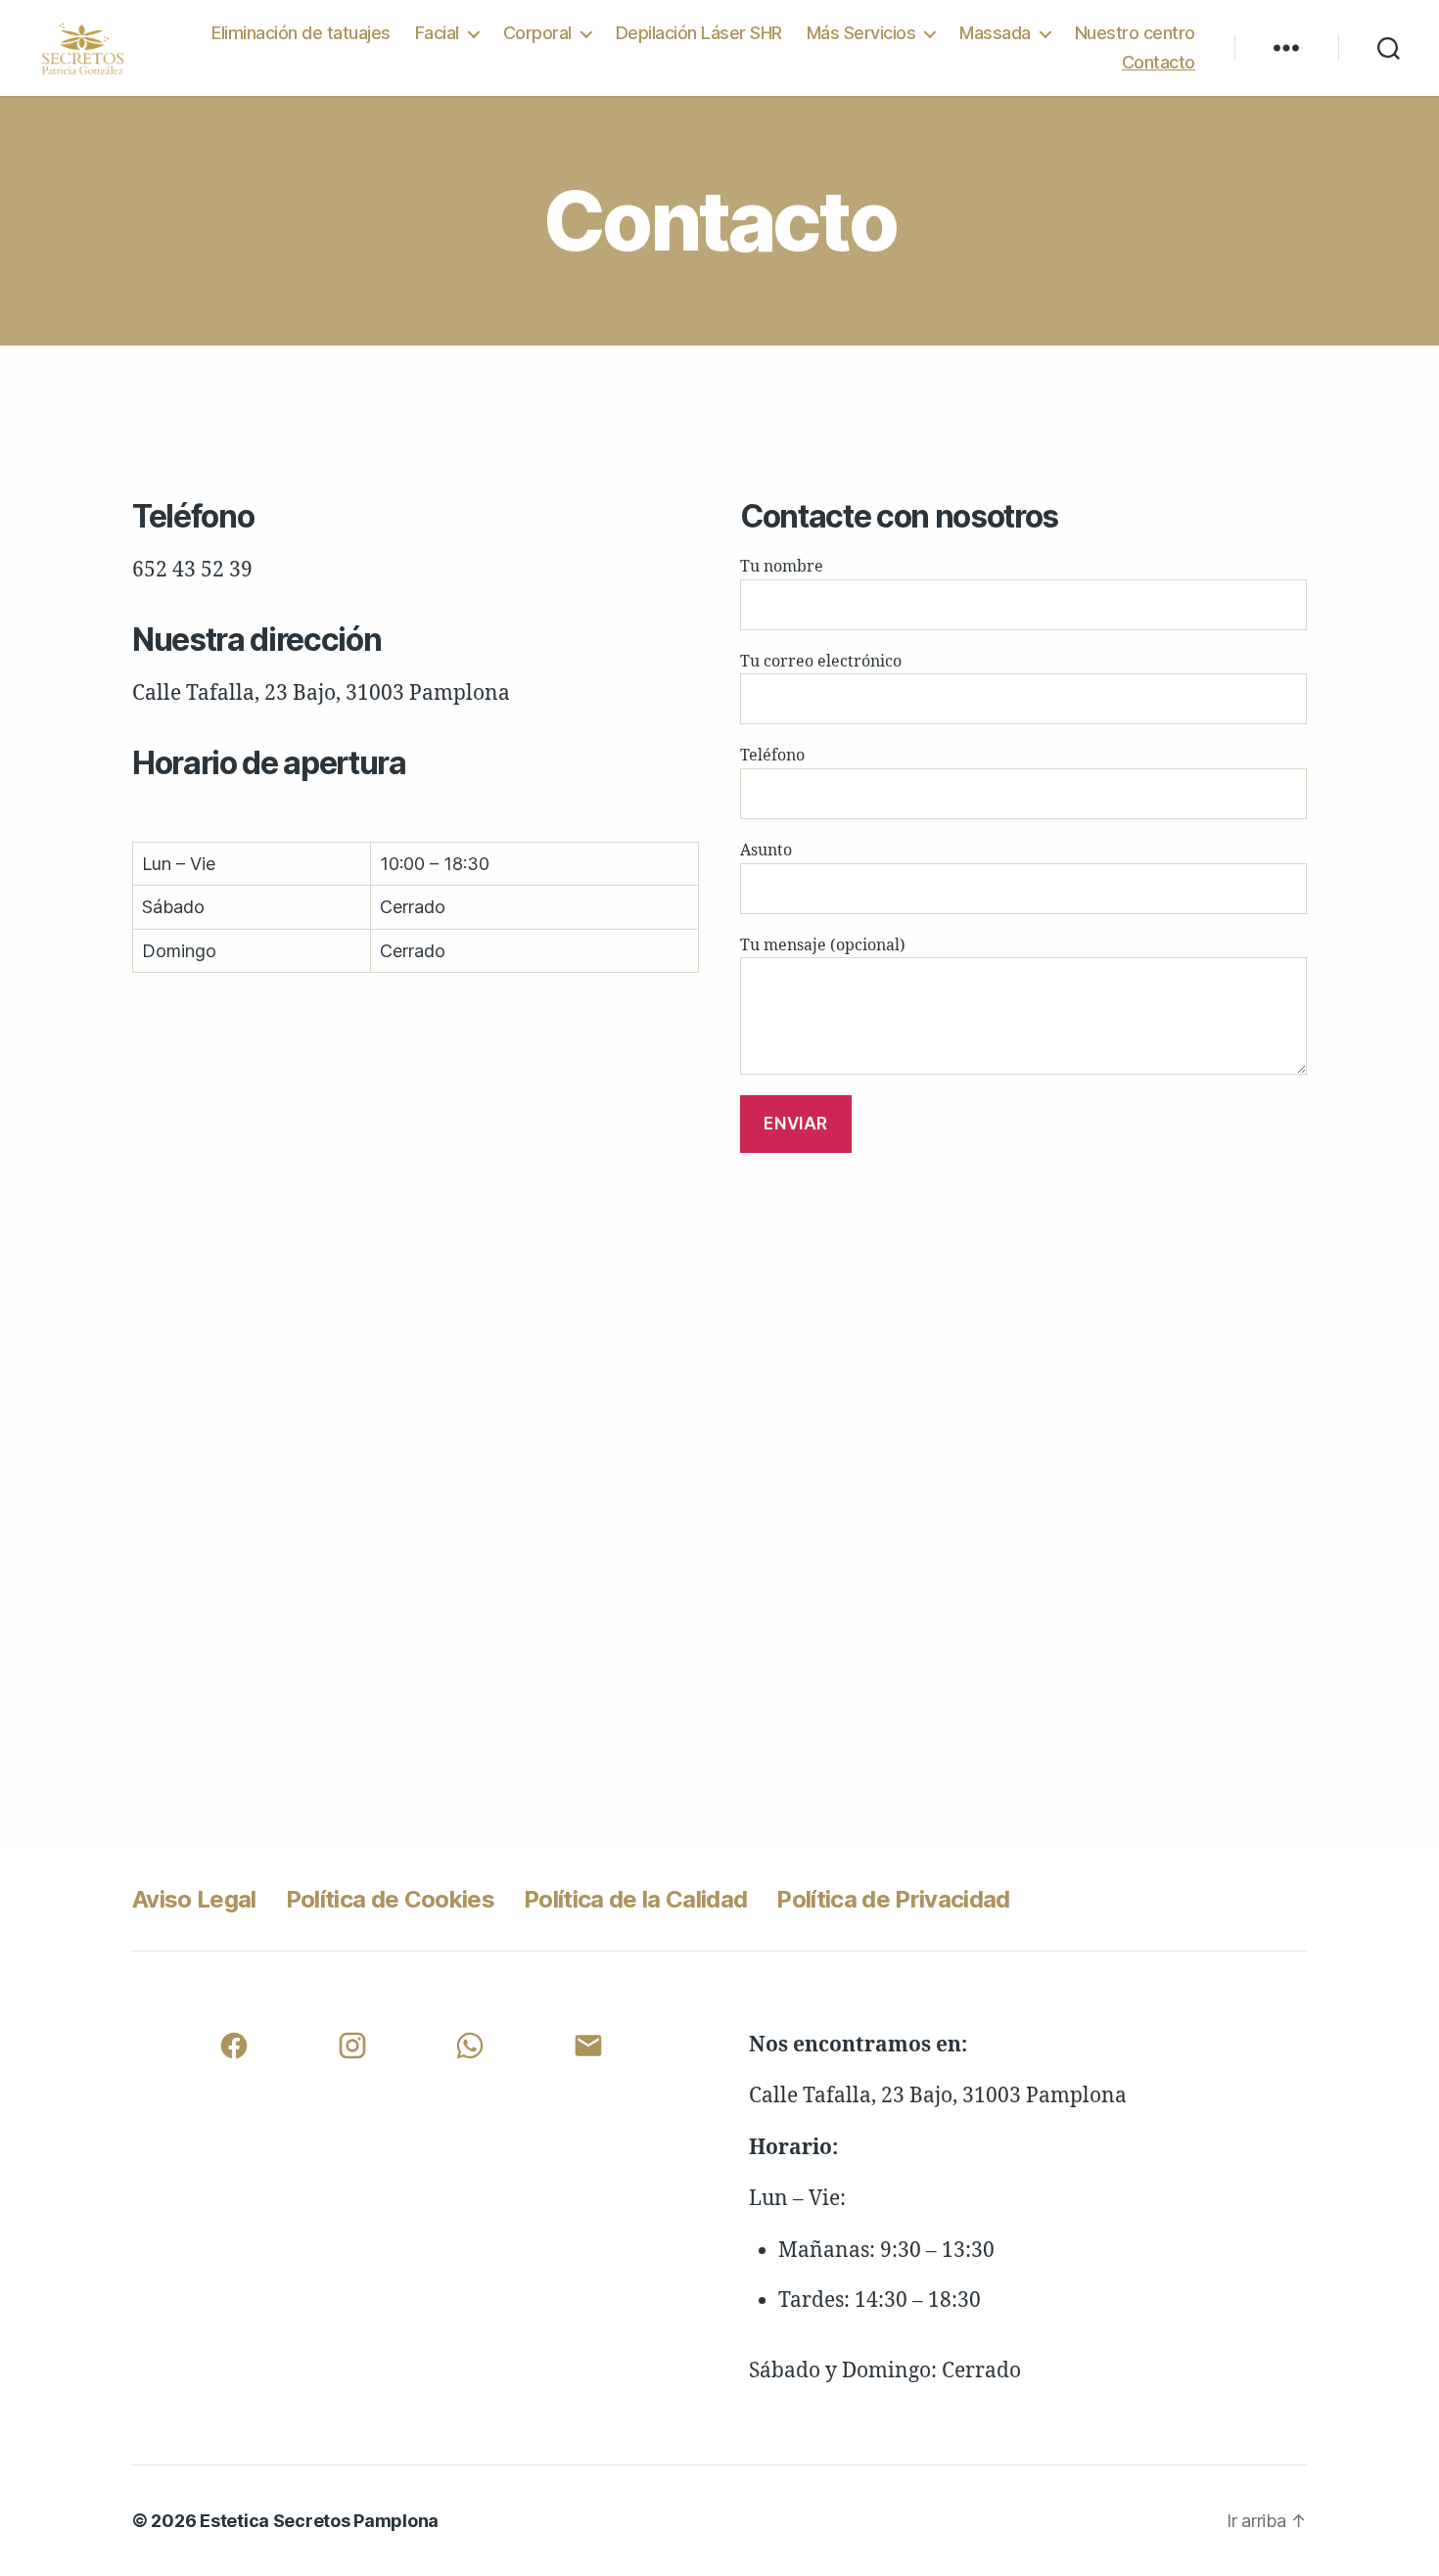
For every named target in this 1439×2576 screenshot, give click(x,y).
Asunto (766, 851)
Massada (995, 33)
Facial (437, 33)
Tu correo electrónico (821, 662)
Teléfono (772, 756)
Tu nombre (782, 567)
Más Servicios (861, 33)
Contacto (1159, 62)
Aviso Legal (194, 1899)
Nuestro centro (1135, 33)
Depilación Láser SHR (699, 33)
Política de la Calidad (635, 1899)
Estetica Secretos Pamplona (319, 2521)
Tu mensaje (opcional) (823, 945)
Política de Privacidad (893, 1899)
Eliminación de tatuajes (301, 33)
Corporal (537, 33)
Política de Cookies (390, 1899)
